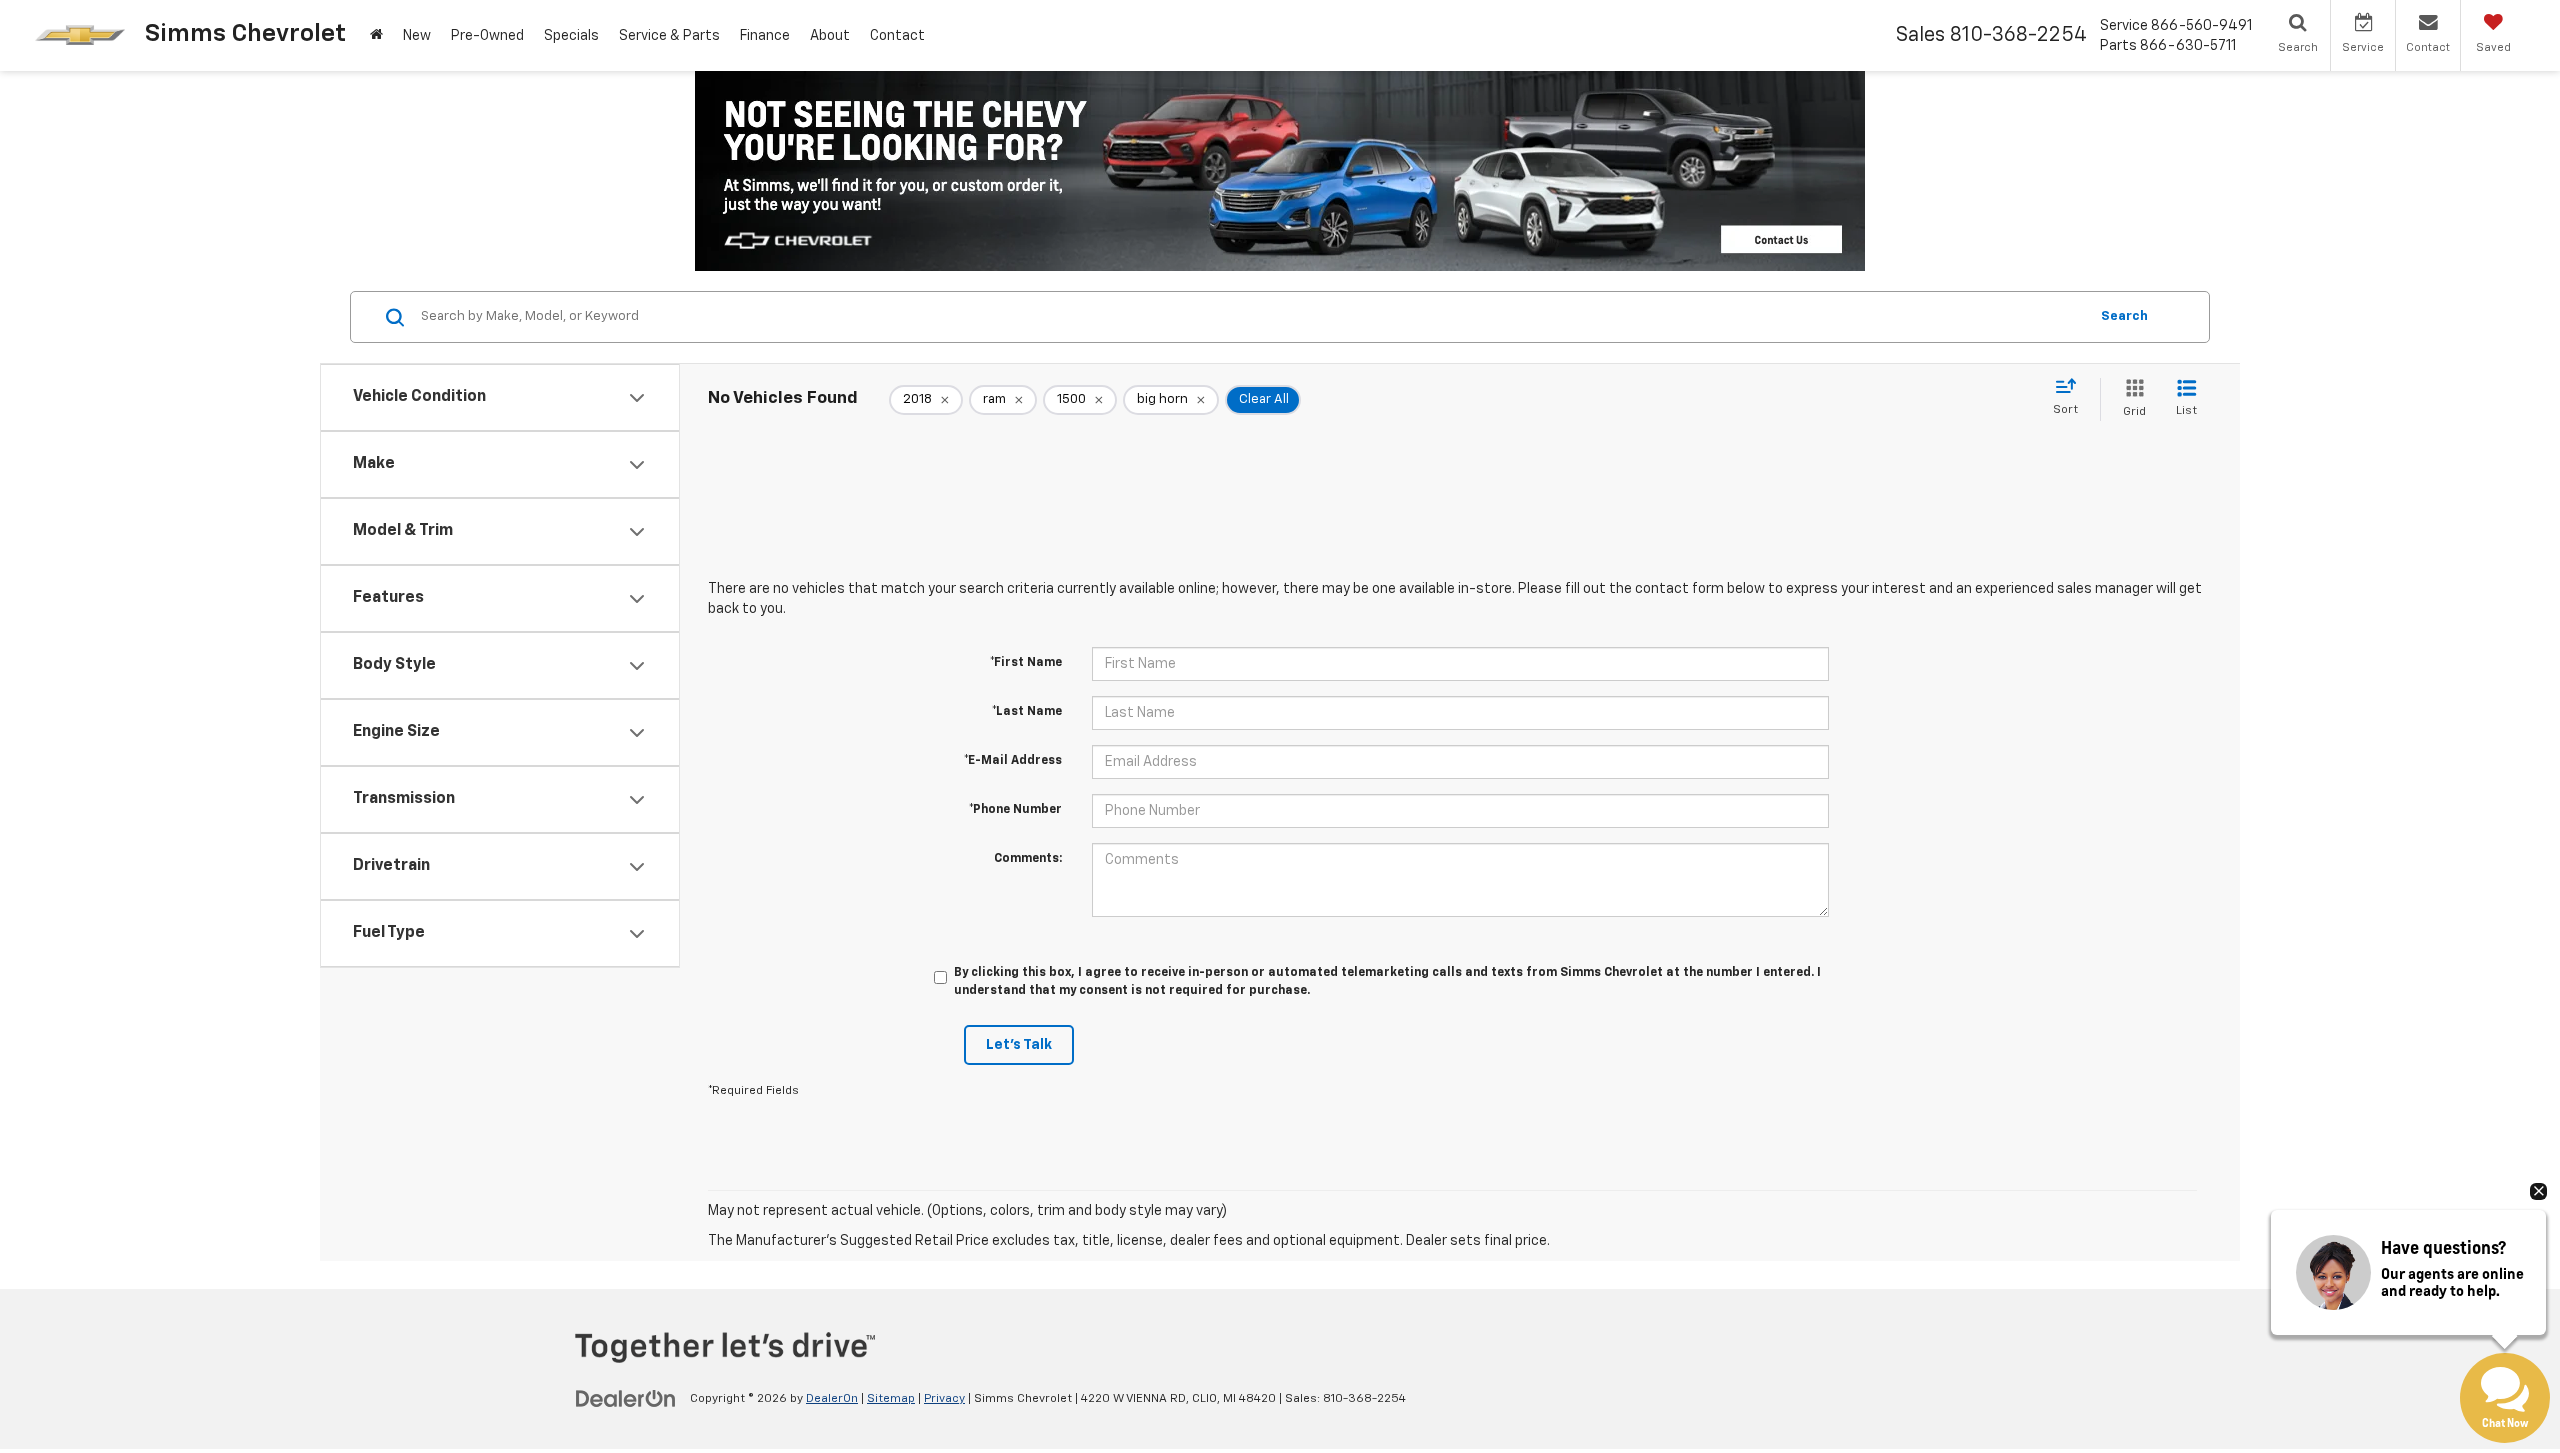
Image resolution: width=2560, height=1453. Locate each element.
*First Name (1026, 663)
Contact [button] (897, 36)
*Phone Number (1015, 810)
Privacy (944, 1399)
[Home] (376, 35)
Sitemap (891, 1399)
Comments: (1028, 859)
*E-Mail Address (1013, 761)
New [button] (417, 36)
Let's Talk (1019, 1045)
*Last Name (1027, 712)
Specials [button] (571, 36)
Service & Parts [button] (669, 36)
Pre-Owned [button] (487, 36)
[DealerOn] (626, 1398)
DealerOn (832, 1399)
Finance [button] (765, 36)
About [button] (830, 36)
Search (2124, 316)
